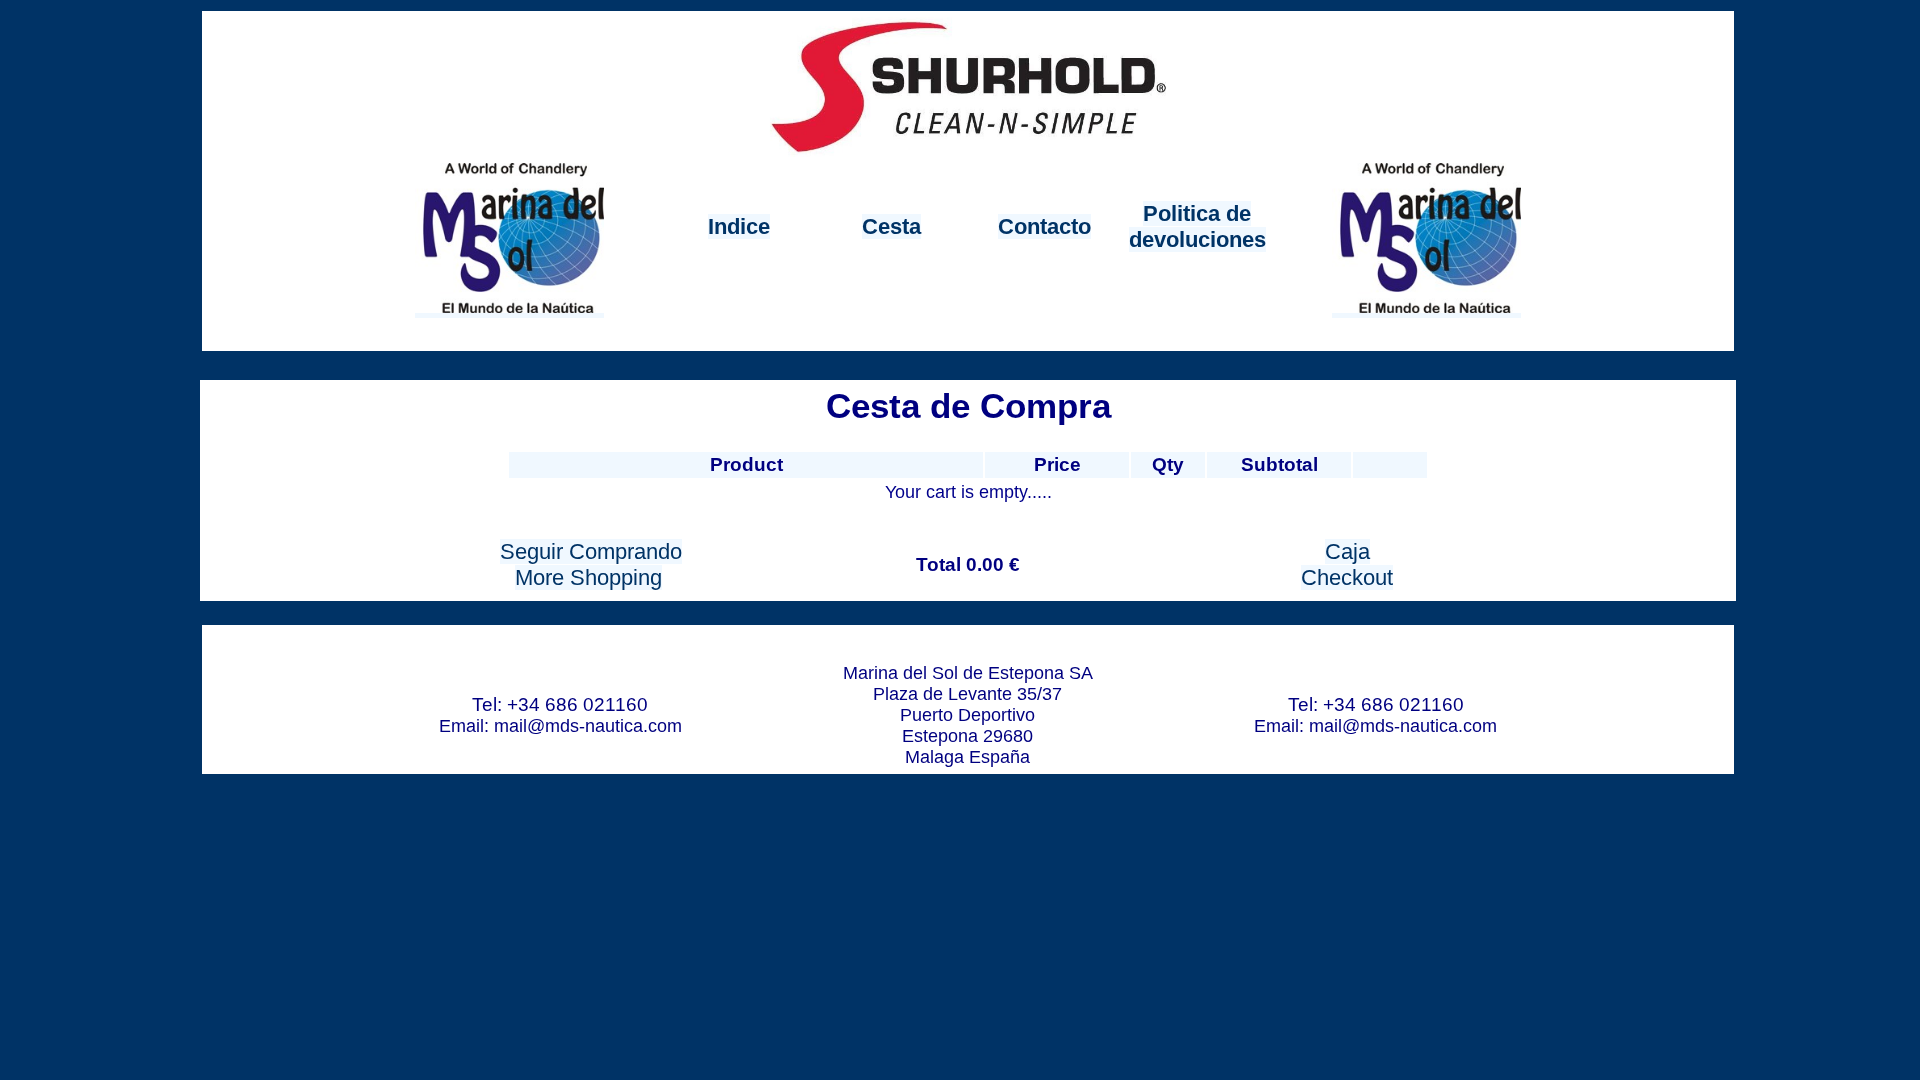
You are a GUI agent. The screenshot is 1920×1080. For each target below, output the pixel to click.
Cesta (891, 226)
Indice (739, 226)
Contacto (1044, 226)
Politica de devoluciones (1197, 226)
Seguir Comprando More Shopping (591, 564)
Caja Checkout (1347, 564)
